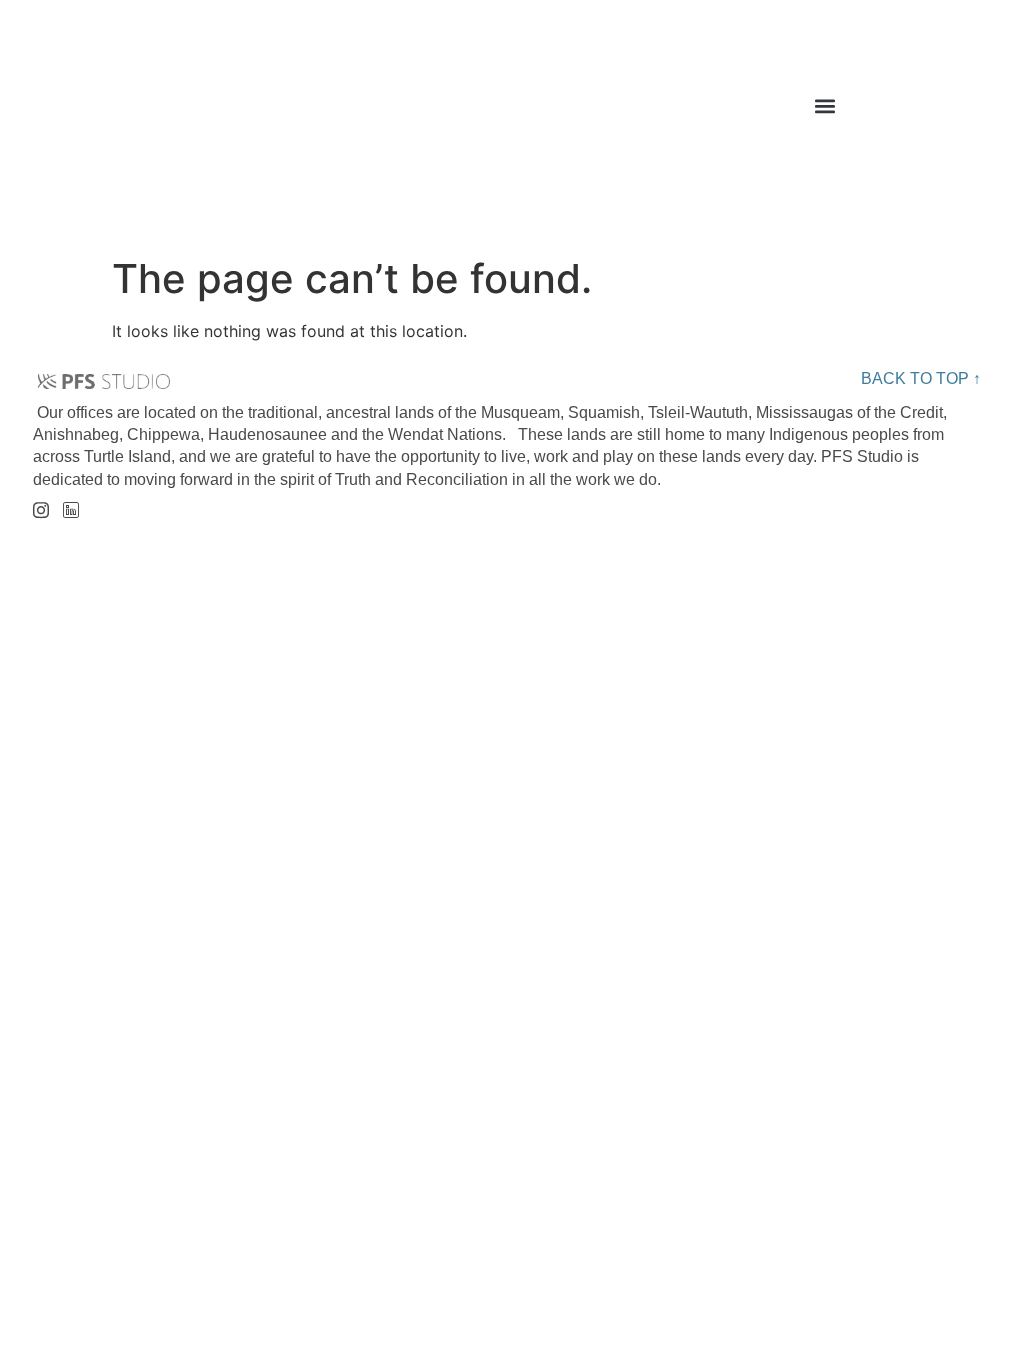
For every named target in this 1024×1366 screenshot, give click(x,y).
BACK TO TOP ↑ (921, 378)
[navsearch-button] (973, 111)
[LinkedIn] (70, 504)
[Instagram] (40, 503)
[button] (825, 105)
